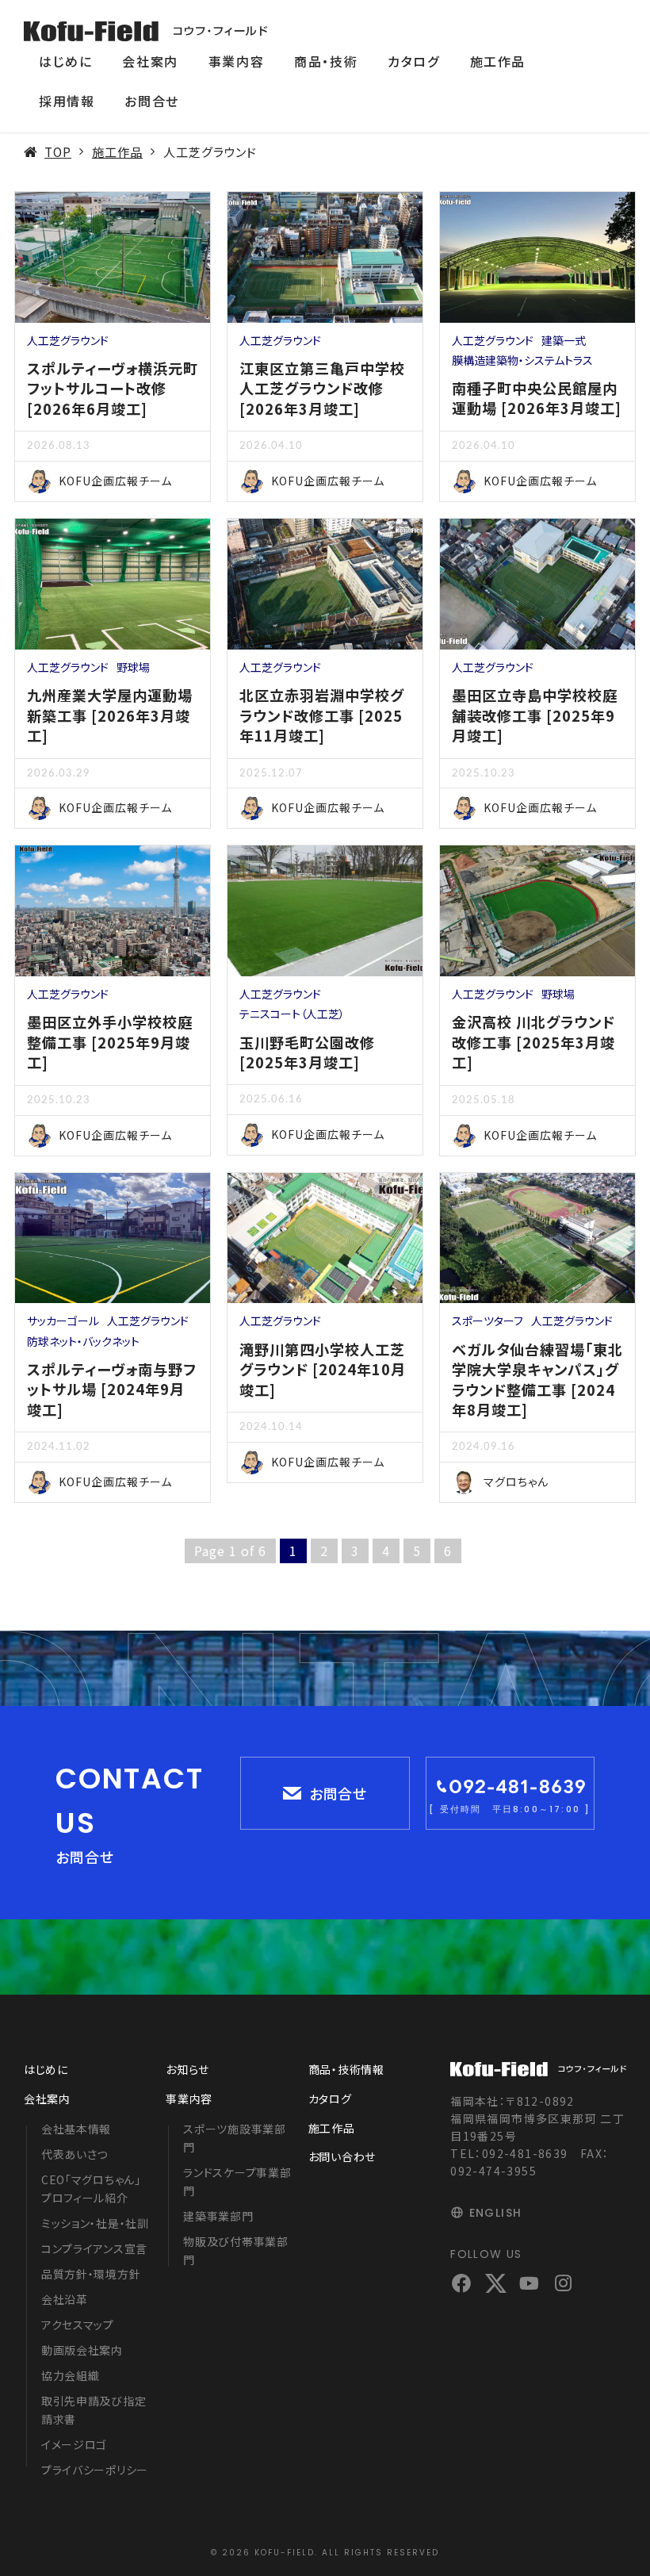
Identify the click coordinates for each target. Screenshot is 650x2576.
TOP (58, 151)
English (495, 2213)
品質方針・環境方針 (91, 2274)
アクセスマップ (78, 2325)
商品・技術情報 (346, 2069)
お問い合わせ (342, 2156)
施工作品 (498, 61)
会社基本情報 (76, 2129)
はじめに (65, 61)
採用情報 (67, 101)
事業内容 (236, 61)
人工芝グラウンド (68, 340)
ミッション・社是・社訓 (95, 2223)
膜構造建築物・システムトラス (522, 360)
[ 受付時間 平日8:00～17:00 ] (510, 1809)
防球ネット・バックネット (83, 1341)
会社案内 (150, 61)
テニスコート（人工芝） (292, 1014)
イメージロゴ (74, 2444)
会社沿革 (65, 2299)
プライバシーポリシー (95, 2470)
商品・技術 (326, 61)
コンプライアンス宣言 (94, 2248)
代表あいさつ (75, 2154)
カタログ (413, 61)
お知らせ (187, 2069)
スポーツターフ (487, 1321)
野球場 (133, 667)
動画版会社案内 (82, 2350)
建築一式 (564, 340)
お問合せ (151, 101)
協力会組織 (71, 2375)
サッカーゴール (63, 1321)
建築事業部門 (218, 2216)
